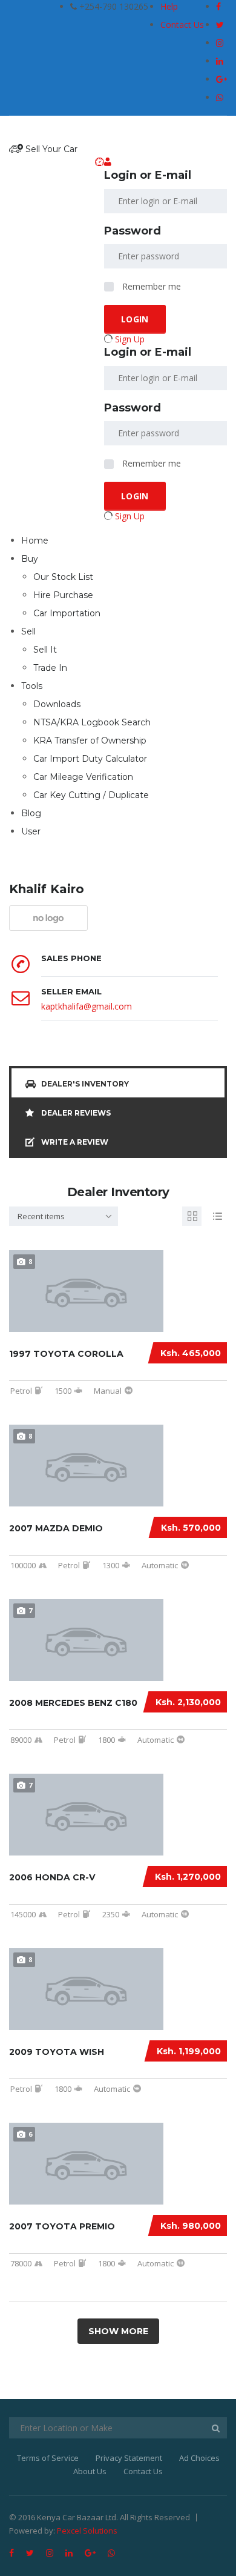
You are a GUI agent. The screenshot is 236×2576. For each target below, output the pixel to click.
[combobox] (64, 1216)
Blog (31, 813)
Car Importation (67, 613)
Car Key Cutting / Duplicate (91, 795)
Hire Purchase (63, 595)
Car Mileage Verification (83, 777)
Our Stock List (63, 577)
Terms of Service (48, 2458)
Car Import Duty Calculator (90, 759)
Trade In (50, 668)
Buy (30, 559)
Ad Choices (199, 2458)
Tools (32, 686)
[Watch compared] (100, 162)
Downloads (57, 704)
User (31, 831)
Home (35, 541)
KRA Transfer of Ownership (90, 741)
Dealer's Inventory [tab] (85, 1084)
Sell (28, 631)
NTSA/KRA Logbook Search (92, 722)
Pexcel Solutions (87, 2531)
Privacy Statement (129, 2458)
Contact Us (182, 25)
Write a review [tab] (75, 1142)
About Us (90, 2471)
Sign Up (130, 339)
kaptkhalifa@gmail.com (87, 1006)
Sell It (45, 650)
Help (169, 6)
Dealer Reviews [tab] (76, 1113)
